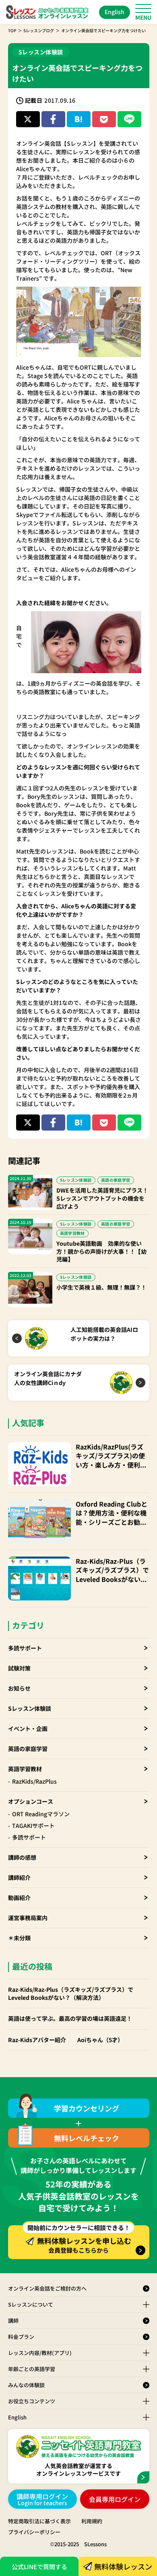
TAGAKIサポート (33, 1826)
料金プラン (21, 2337)
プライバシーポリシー (34, 2532)
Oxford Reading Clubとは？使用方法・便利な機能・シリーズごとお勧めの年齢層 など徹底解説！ (112, 1513)
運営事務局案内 (28, 1918)
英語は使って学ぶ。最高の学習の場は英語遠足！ (70, 2019)
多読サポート (25, 1648)
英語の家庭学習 (28, 1749)
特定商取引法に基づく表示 (39, 2521)
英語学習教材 (25, 1769)
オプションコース (31, 1801)
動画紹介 (19, 1898)
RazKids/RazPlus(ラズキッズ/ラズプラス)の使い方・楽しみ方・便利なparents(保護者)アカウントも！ (111, 1456)
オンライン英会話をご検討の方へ (47, 2288)
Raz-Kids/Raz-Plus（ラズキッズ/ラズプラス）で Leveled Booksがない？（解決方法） (112, 1570)
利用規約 (92, 2521)
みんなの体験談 (26, 2385)
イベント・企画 (28, 1728)
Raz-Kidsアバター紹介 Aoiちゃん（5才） (66, 2040)
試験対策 (19, 1668)
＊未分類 (19, 1938)
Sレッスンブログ (39, 30)
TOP (12, 30)
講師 (13, 2321)
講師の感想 (22, 1857)
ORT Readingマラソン (41, 1814)
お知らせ (19, 1688)
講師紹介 (19, 1877)
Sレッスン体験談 (30, 1708)
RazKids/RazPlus (34, 1781)
